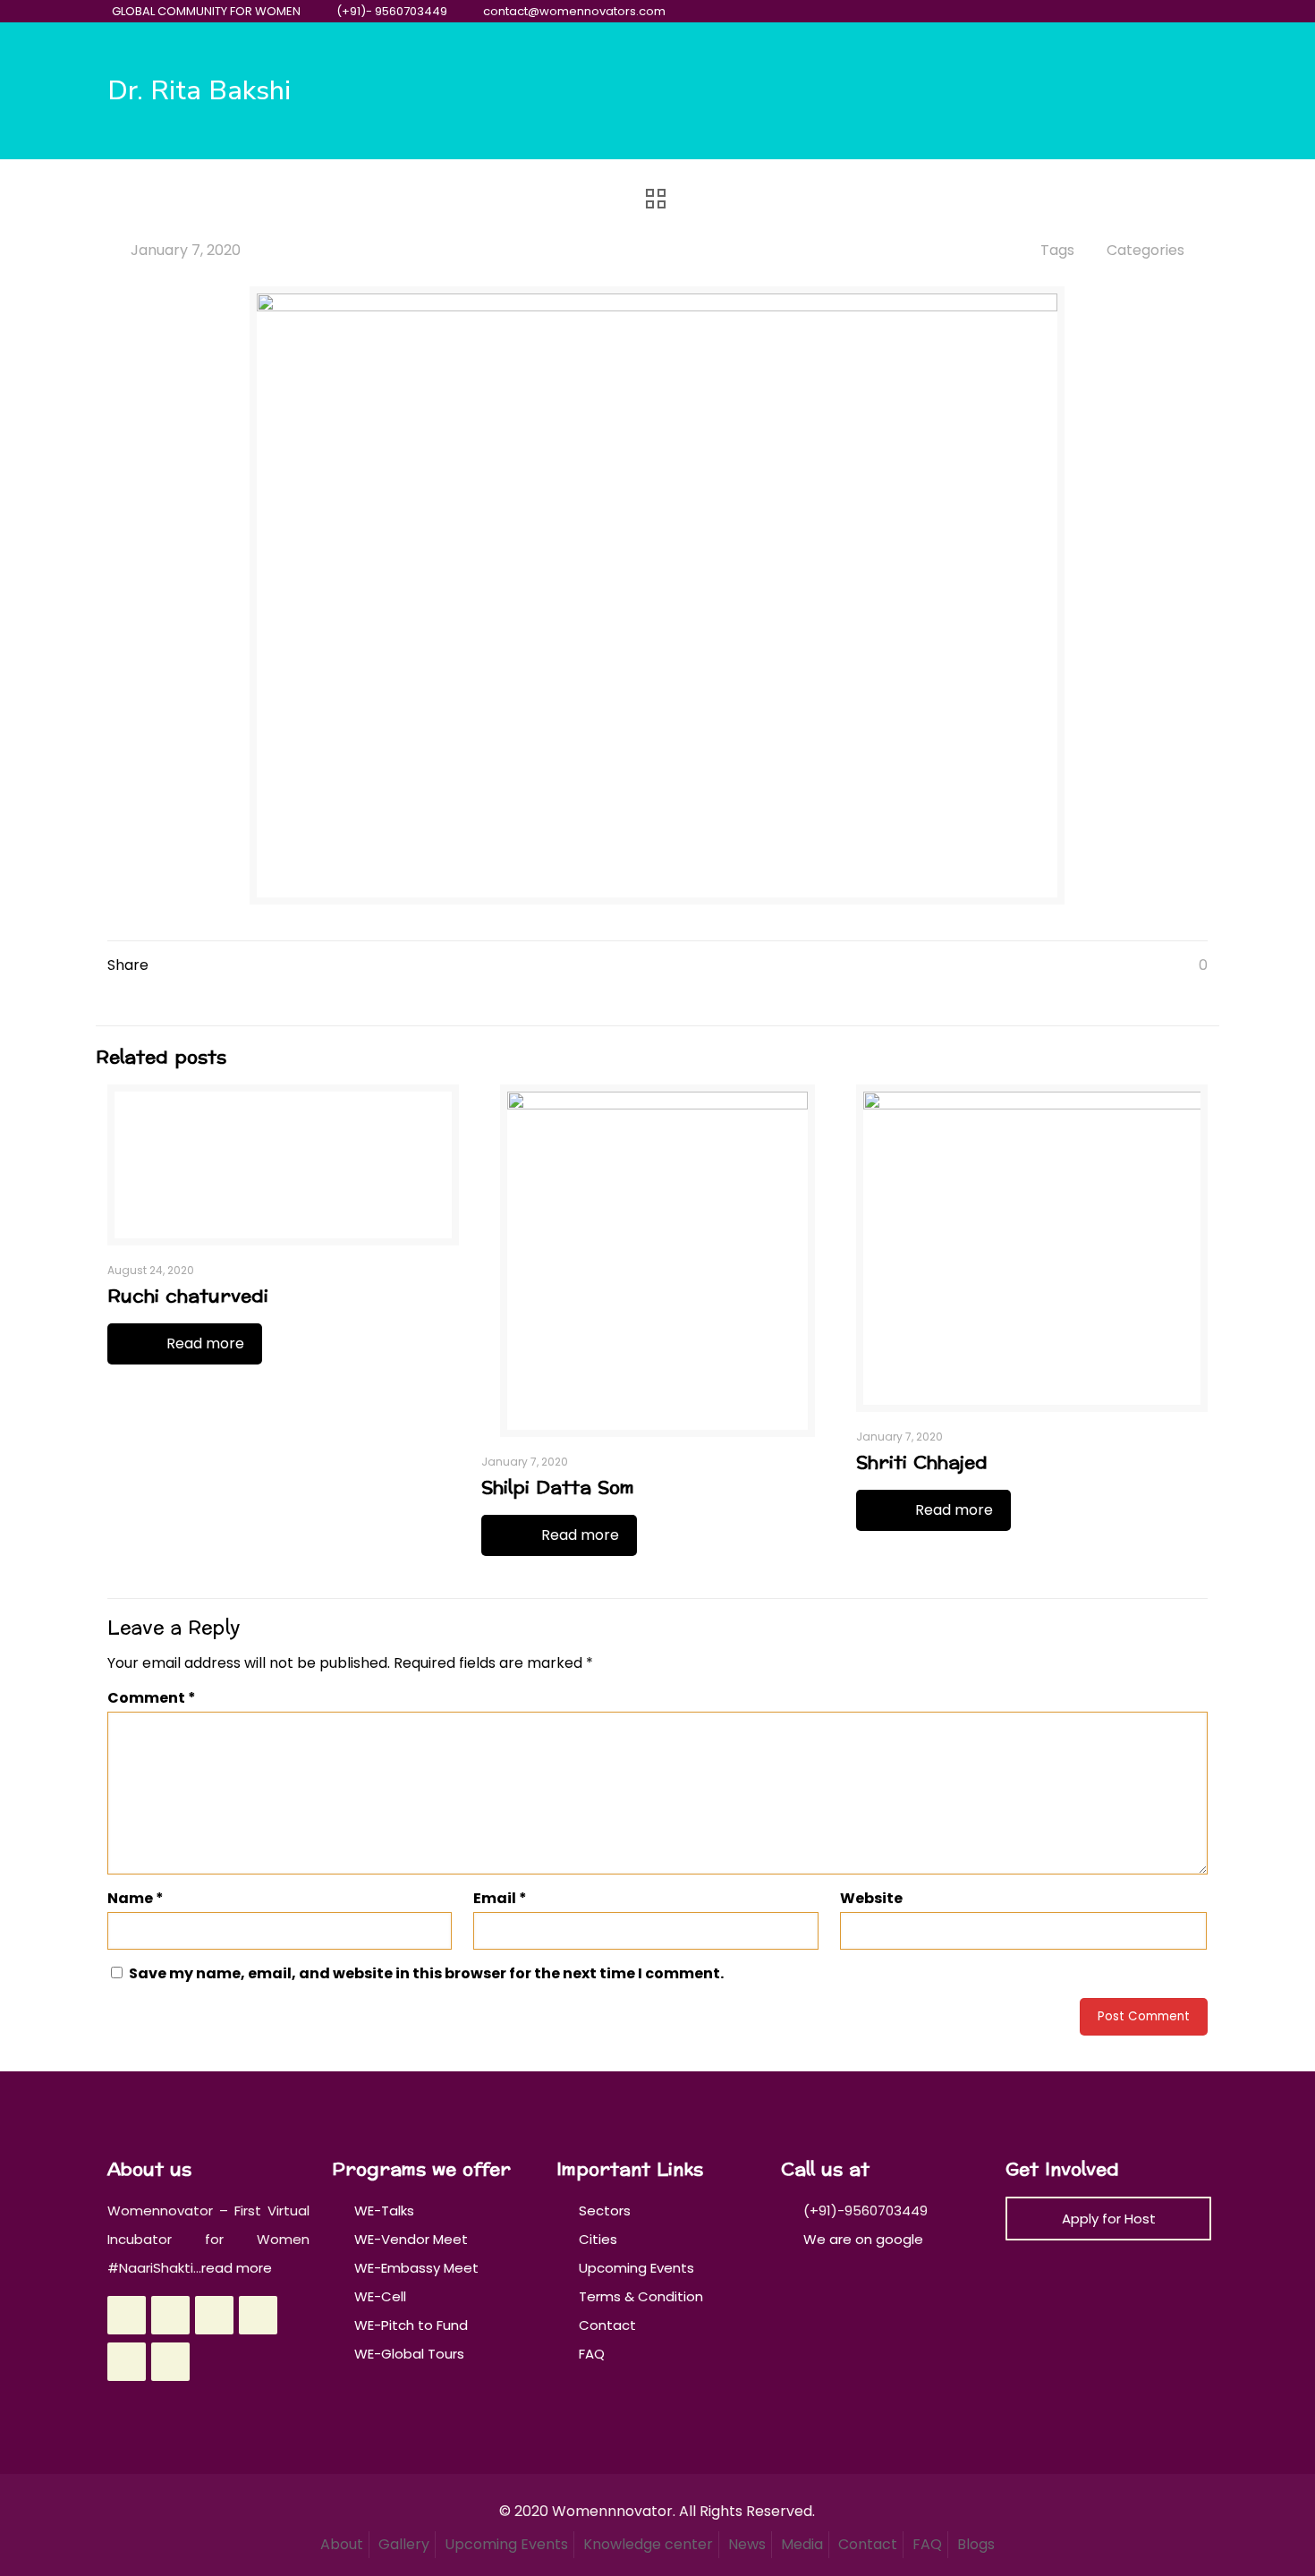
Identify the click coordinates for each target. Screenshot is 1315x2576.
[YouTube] (1121, 11)
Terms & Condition (641, 2296)
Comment (152, 1698)
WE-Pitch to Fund (411, 2325)
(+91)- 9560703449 (392, 11)
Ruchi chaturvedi (188, 1297)
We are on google (861, 2239)
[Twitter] (1097, 11)
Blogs (976, 2544)
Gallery (404, 2544)
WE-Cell (380, 2296)
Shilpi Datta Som (558, 1488)
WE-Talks (384, 2210)
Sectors (605, 2210)
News (747, 2544)
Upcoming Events (636, 2268)
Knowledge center (648, 2544)
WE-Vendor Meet (411, 2239)
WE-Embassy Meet (416, 2268)
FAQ (592, 2354)
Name (136, 1898)
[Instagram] (1170, 11)
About (342, 2544)
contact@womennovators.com (574, 11)
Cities (598, 2239)
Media (802, 2544)
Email (500, 1898)
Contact (607, 2325)
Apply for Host (1109, 2219)
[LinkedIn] (1145, 11)
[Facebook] (1073, 11)
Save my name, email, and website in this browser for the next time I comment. (426, 1973)
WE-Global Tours (409, 2354)
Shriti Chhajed (922, 1463)
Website (871, 1898)
